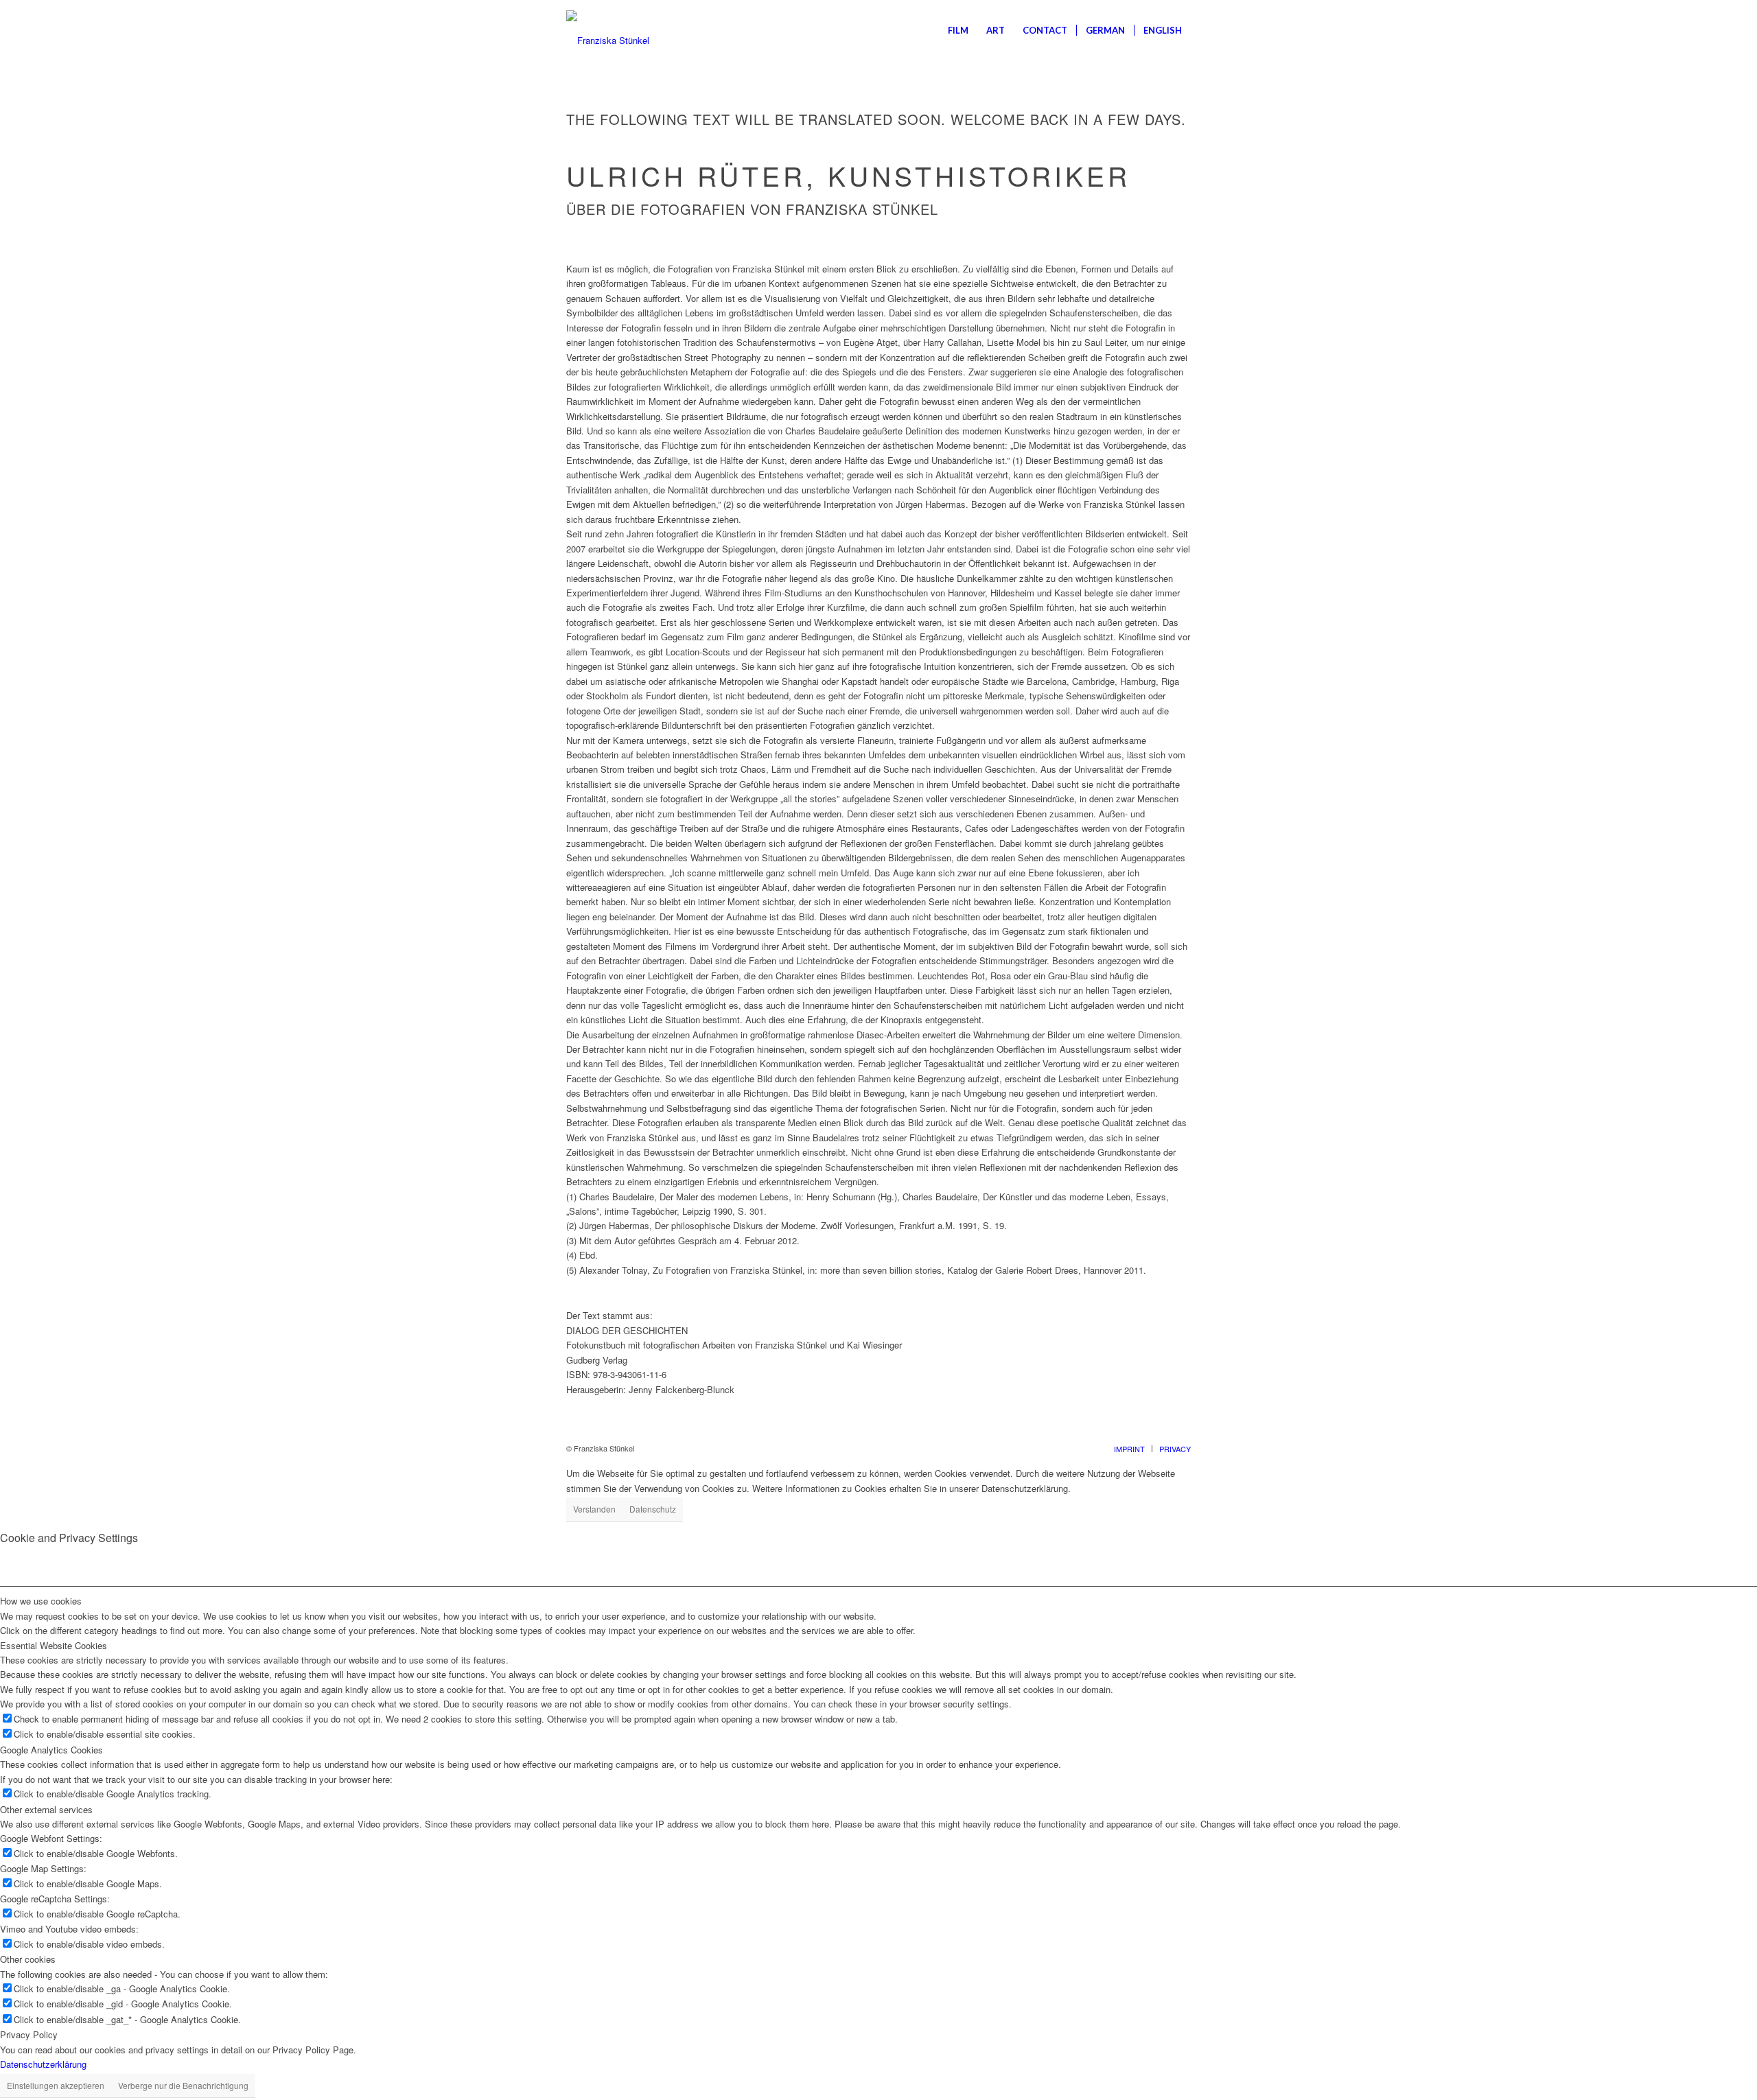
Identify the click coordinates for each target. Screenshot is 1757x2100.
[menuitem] (958, 30)
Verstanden (594, 1509)
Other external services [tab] (46, 1809)
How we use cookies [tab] (41, 1601)
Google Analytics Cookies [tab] (51, 1750)
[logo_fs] (608, 30)
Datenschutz (653, 1509)
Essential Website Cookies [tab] (54, 1645)
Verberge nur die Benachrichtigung (183, 2085)
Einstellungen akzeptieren (56, 2085)
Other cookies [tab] (28, 1959)
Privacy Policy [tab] (29, 2034)
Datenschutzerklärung (43, 2064)
